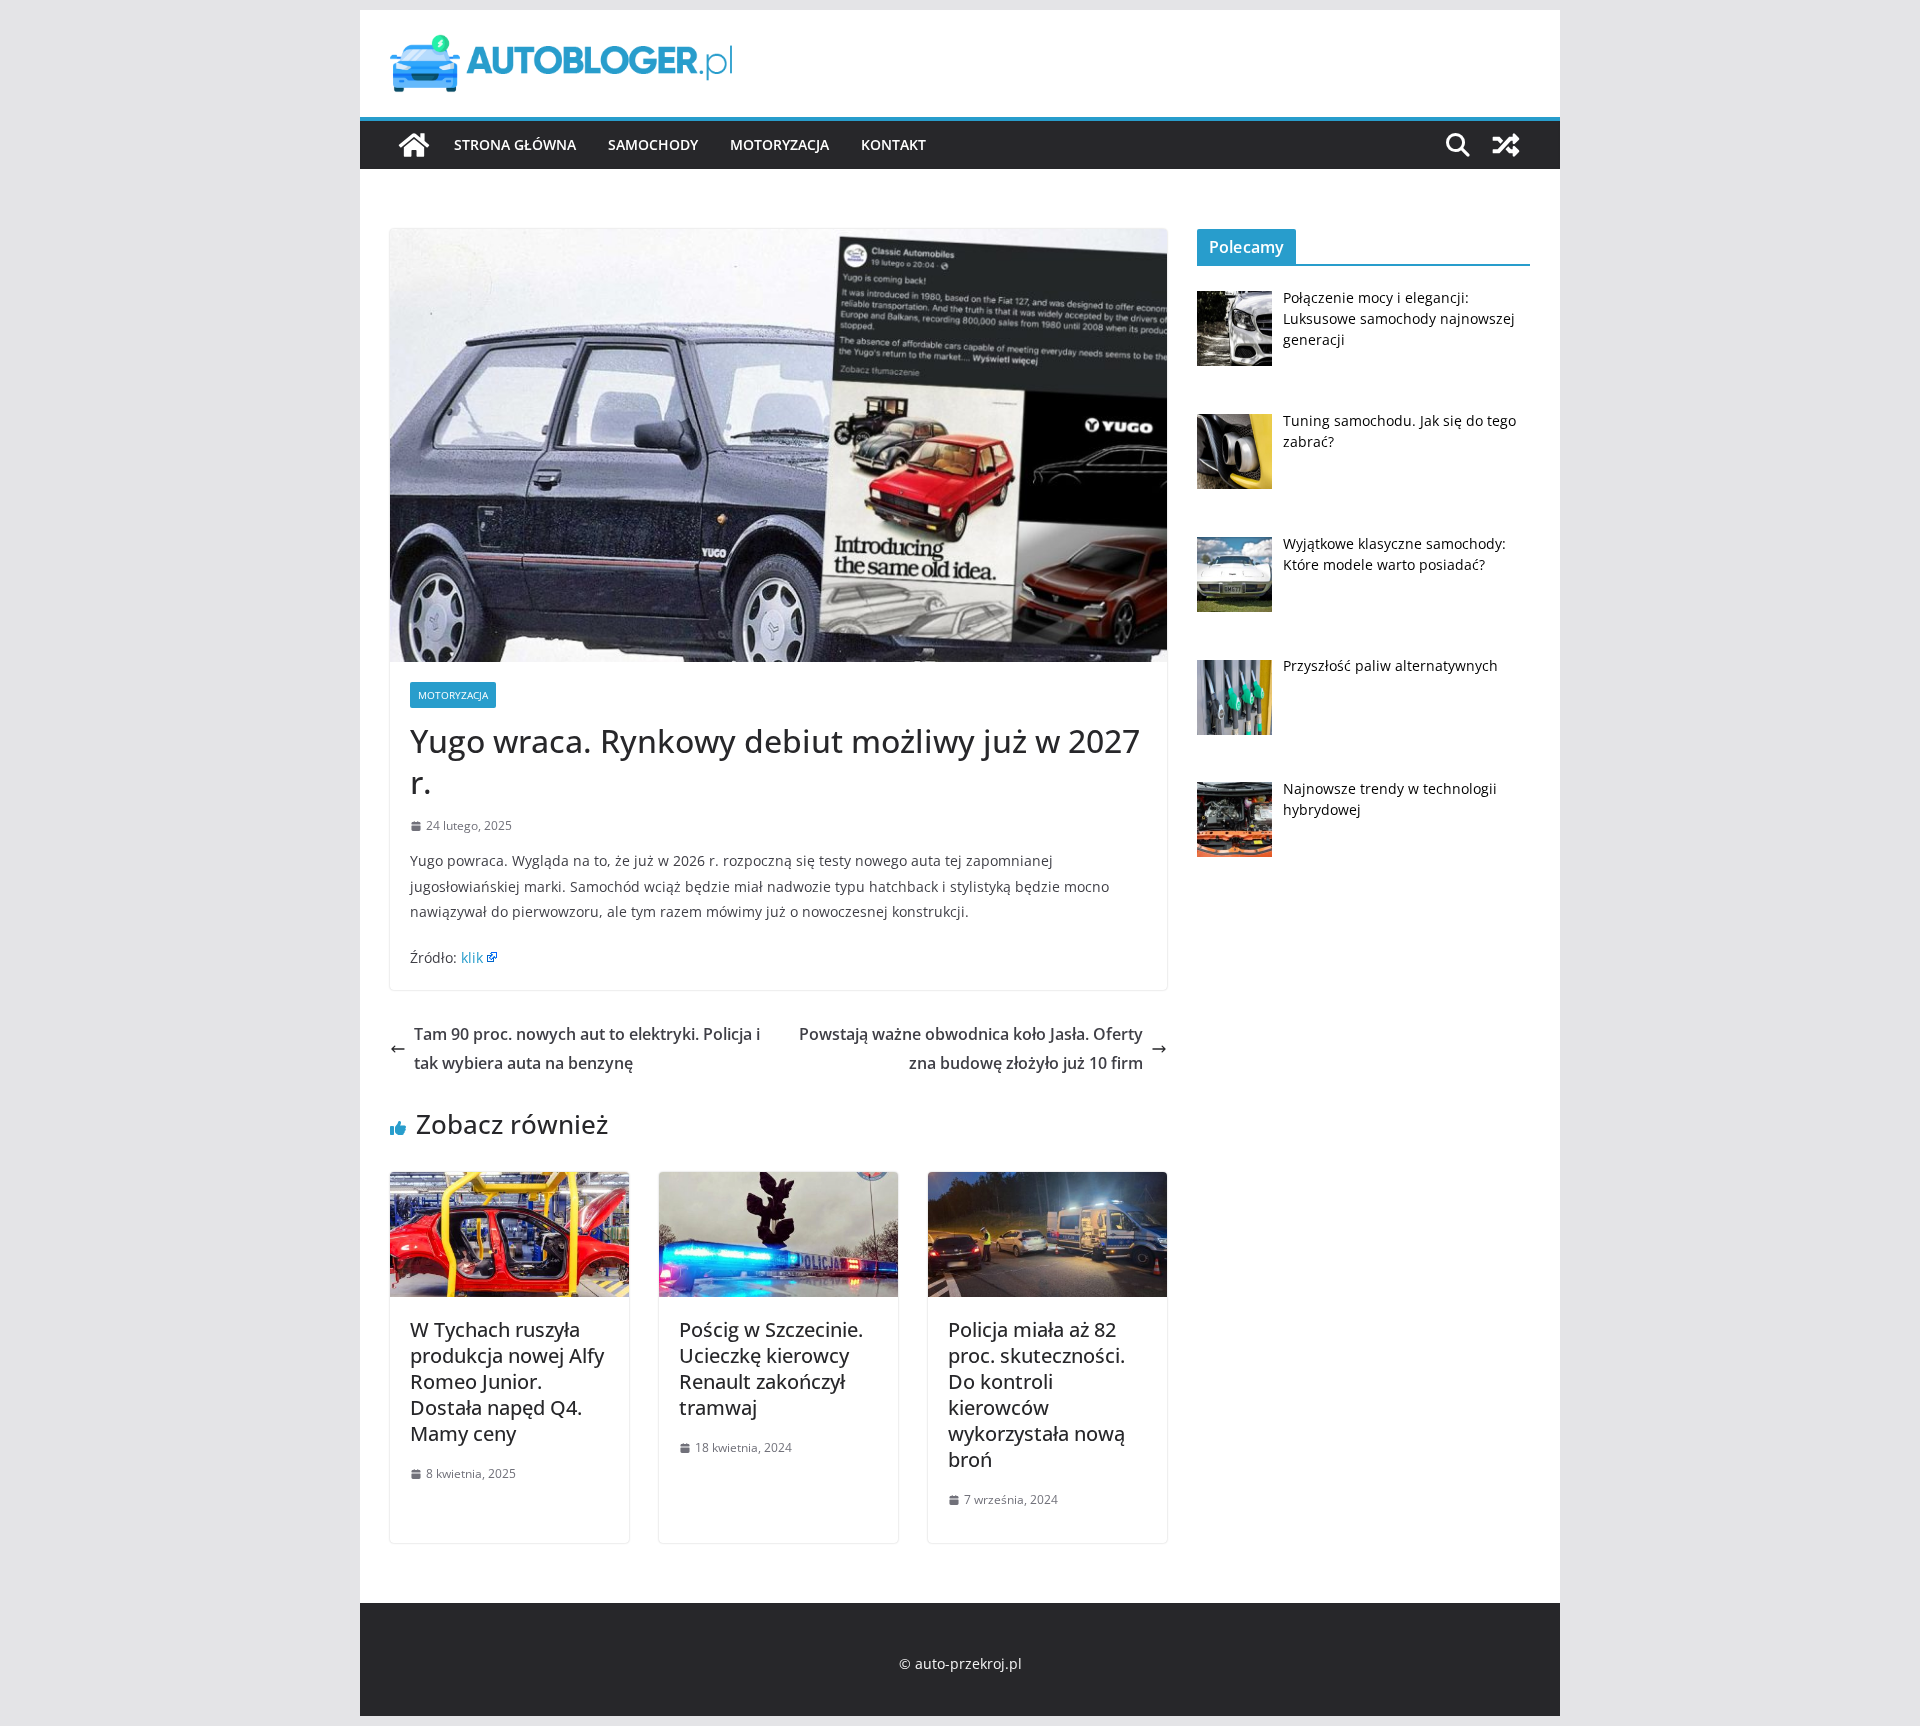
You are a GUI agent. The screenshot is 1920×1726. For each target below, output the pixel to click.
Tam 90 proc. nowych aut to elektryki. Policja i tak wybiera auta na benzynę (587, 1048)
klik (472, 957)
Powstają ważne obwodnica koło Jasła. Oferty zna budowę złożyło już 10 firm (971, 1048)
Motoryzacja (779, 144)
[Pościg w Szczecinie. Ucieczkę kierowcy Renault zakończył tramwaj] (778, 1186)
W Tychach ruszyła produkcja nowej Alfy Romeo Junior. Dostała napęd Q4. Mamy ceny (507, 1381)
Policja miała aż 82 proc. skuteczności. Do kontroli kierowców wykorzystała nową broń (1036, 1394)
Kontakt (893, 144)
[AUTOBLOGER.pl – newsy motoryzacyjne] (414, 145)
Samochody (653, 144)
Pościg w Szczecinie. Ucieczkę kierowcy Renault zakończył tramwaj (771, 1368)
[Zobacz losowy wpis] (1506, 145)
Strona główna (515, 144)
